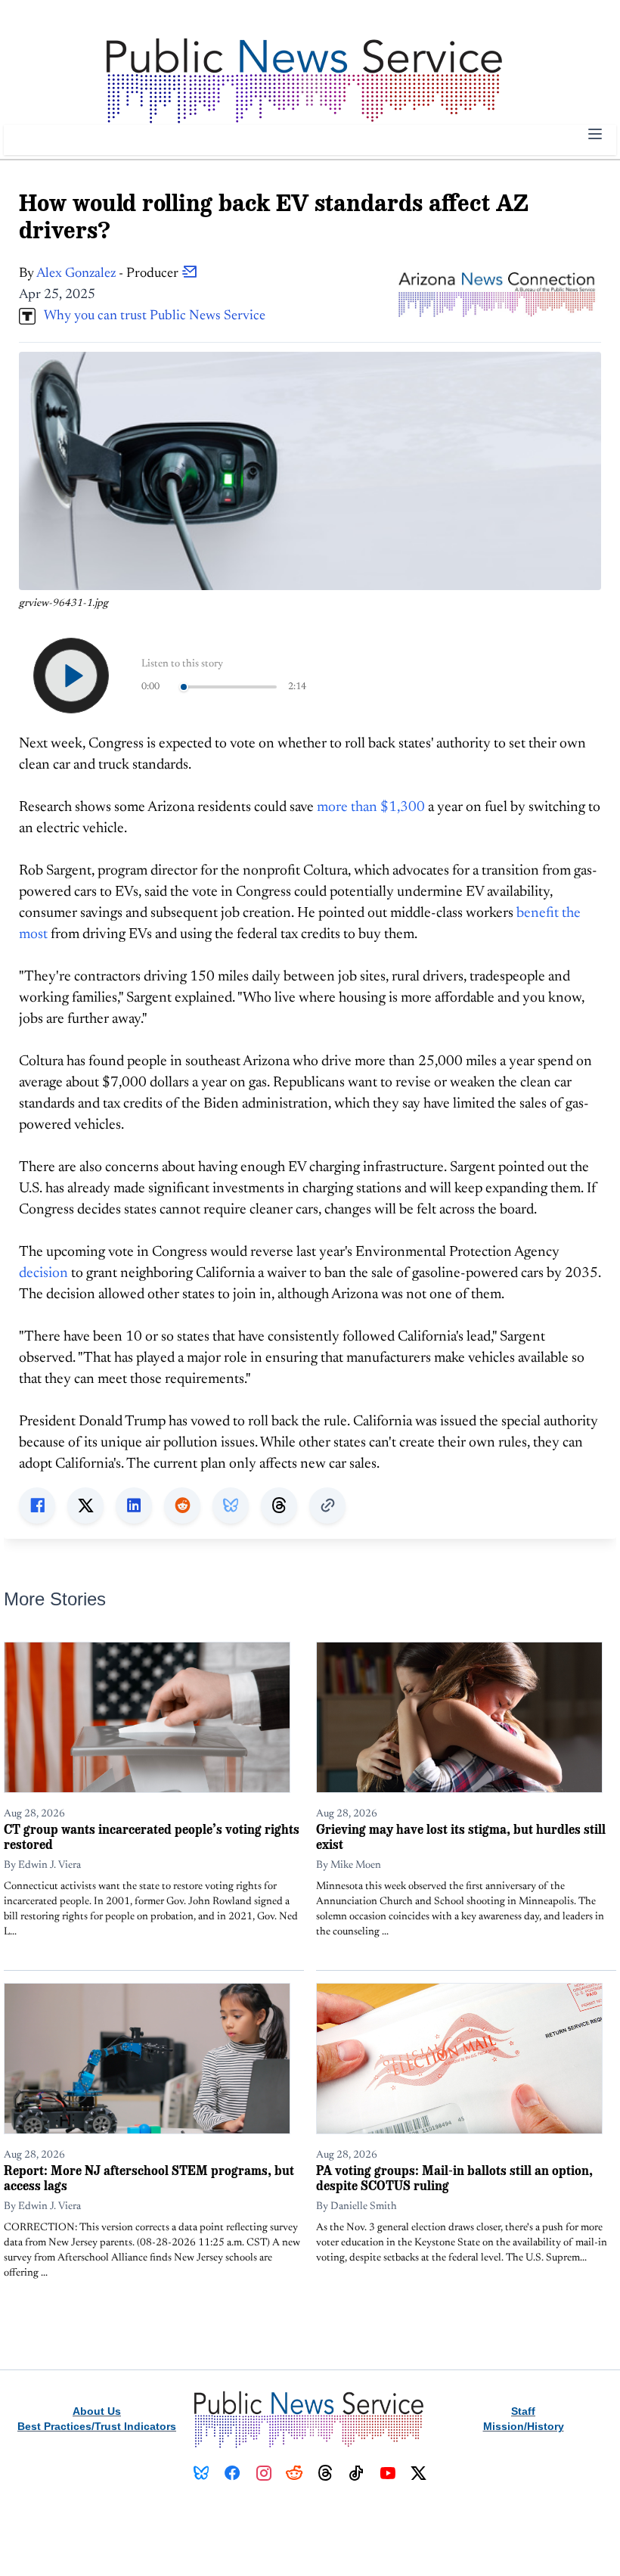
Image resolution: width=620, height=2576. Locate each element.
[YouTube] (387, 2473)
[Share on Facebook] (37, 1506)
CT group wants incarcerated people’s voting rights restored (152, 1836)
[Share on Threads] (279, 1506)
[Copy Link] (327, 1506)
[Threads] (325, 2473)
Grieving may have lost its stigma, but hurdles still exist (461, 1836)
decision (43, 1274)
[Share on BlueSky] (231, 1506)
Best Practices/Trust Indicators (97, 2426)
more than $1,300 (371, 808)
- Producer (109, 274)
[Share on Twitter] (85, 1506)
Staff (523, 2411)
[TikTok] (356, 2473)
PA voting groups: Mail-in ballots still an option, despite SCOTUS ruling (454, 2178)
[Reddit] (294, 2473)
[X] (418, 2473)
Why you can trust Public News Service (150, 316)
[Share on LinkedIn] (134, 1506)
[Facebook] (232, 2473)
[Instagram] (263, 2473)
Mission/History (524, 2426)
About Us (97, 2411)
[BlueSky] (201, 2473)
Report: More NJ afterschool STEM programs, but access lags (149, 2178)
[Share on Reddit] (182, 1506)
